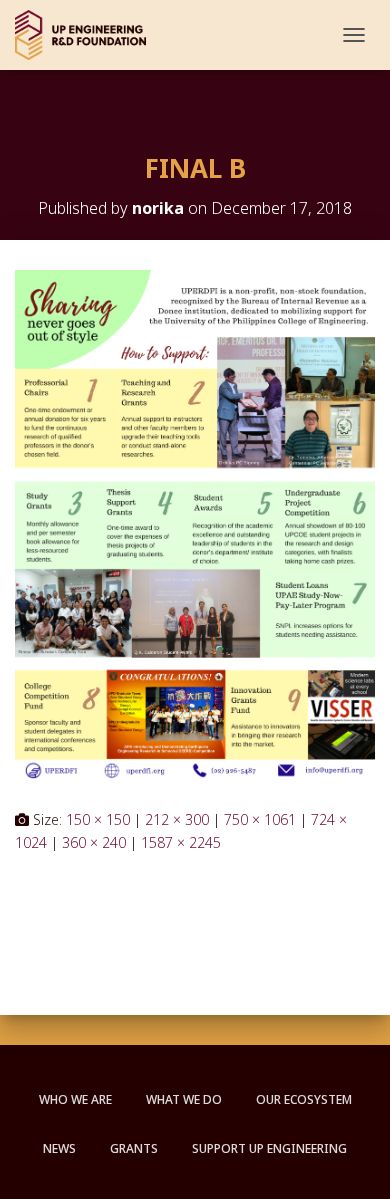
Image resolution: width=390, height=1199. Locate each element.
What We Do (184, 1099)
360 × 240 (94, 842)
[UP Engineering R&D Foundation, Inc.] (88, 35)
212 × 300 (177, 819)
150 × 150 (98, 819)
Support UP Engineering (269, 1148)
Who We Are (75, 1099)
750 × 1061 (260, 819)
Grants (134, 1148)
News (59, 1148)
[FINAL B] (195, 522)
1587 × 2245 (181, 842)
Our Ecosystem (304, 1099)
